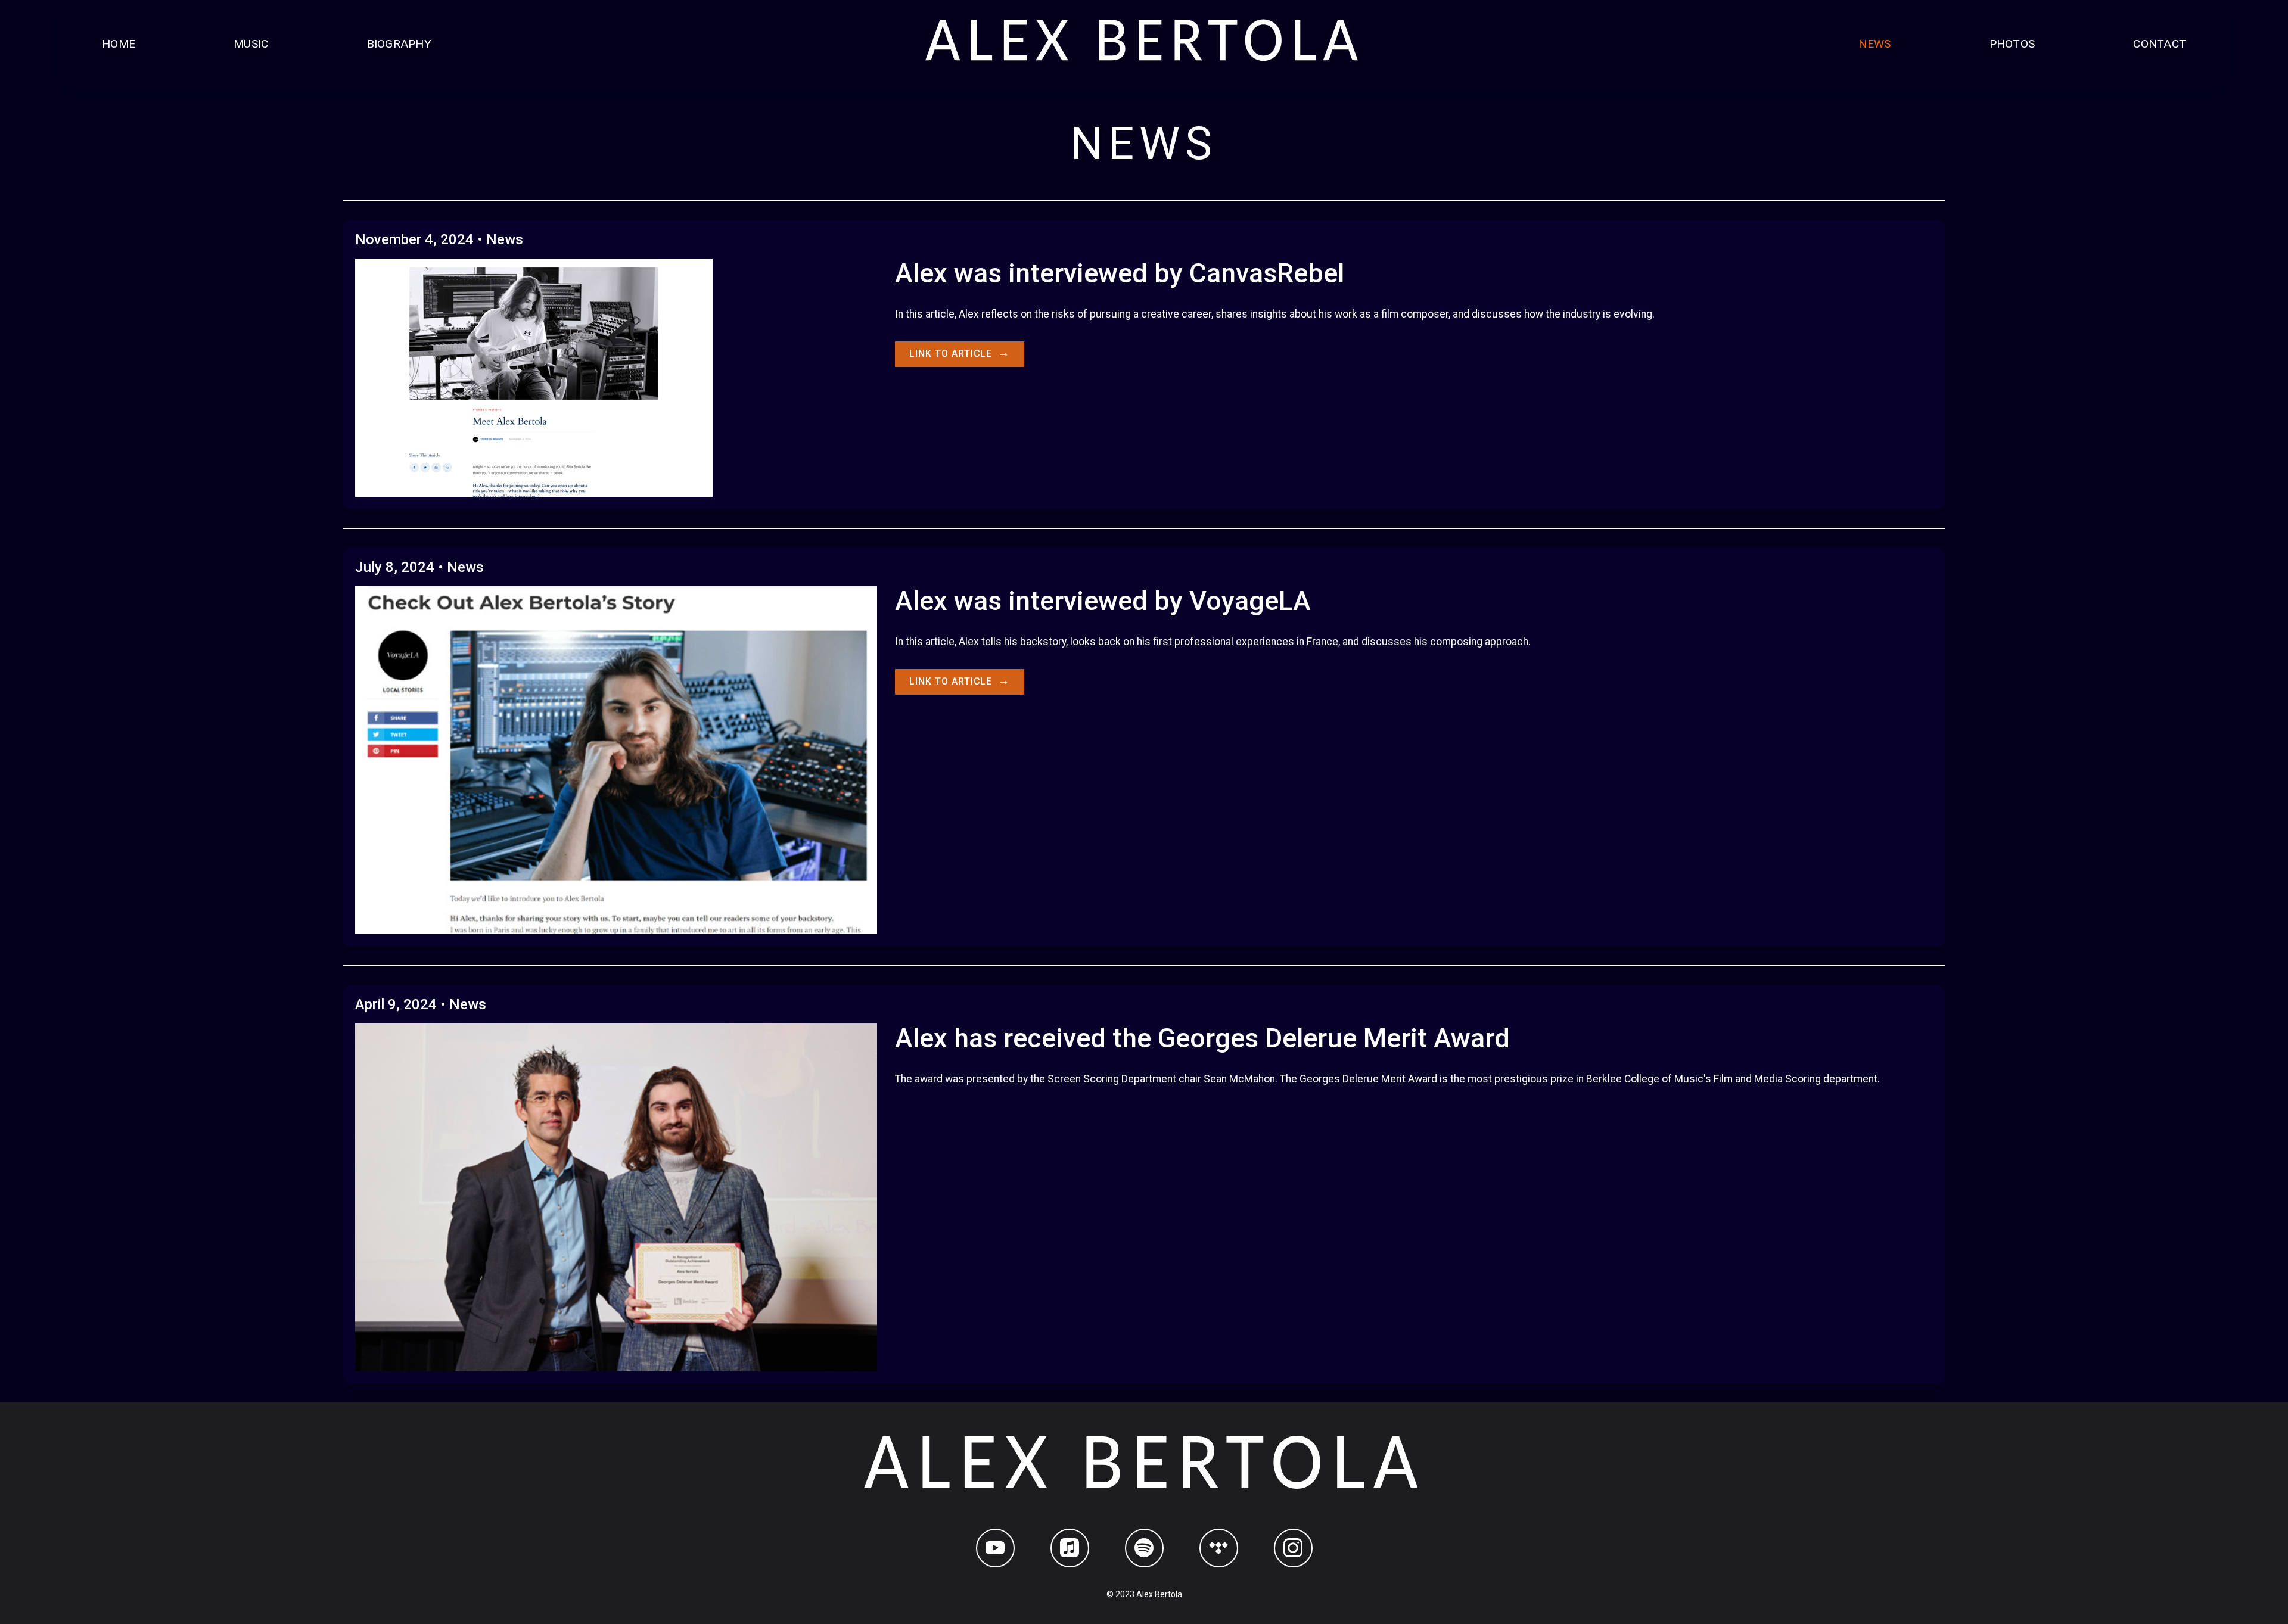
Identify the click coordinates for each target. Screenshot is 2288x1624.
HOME (119, 44)
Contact (2160, 44)
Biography (399, 44)
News (1874, 44)
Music (251, 44)
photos (2012, 44)
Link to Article (960, 353)
